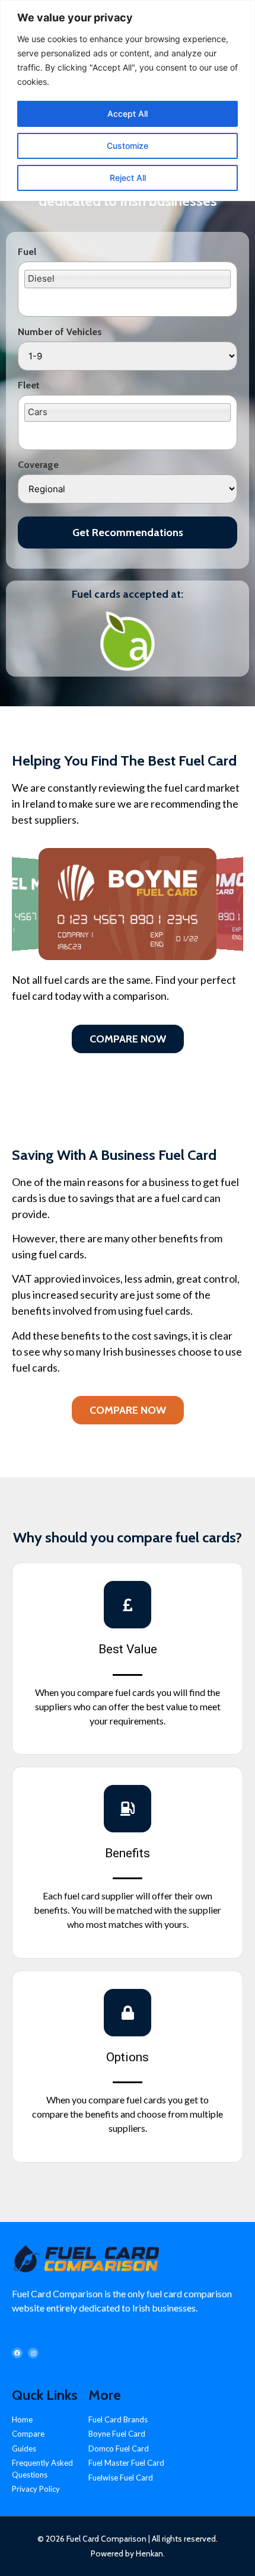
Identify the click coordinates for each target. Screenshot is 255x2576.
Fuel (27, 252)
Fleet (29, 385)
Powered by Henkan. (128, 2553)
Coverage (38, 465)
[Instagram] (33, 2353)
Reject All (128, 178)
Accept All (128, 114)
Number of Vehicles (60, 332)
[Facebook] (17, 2353)
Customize (128, 146)
